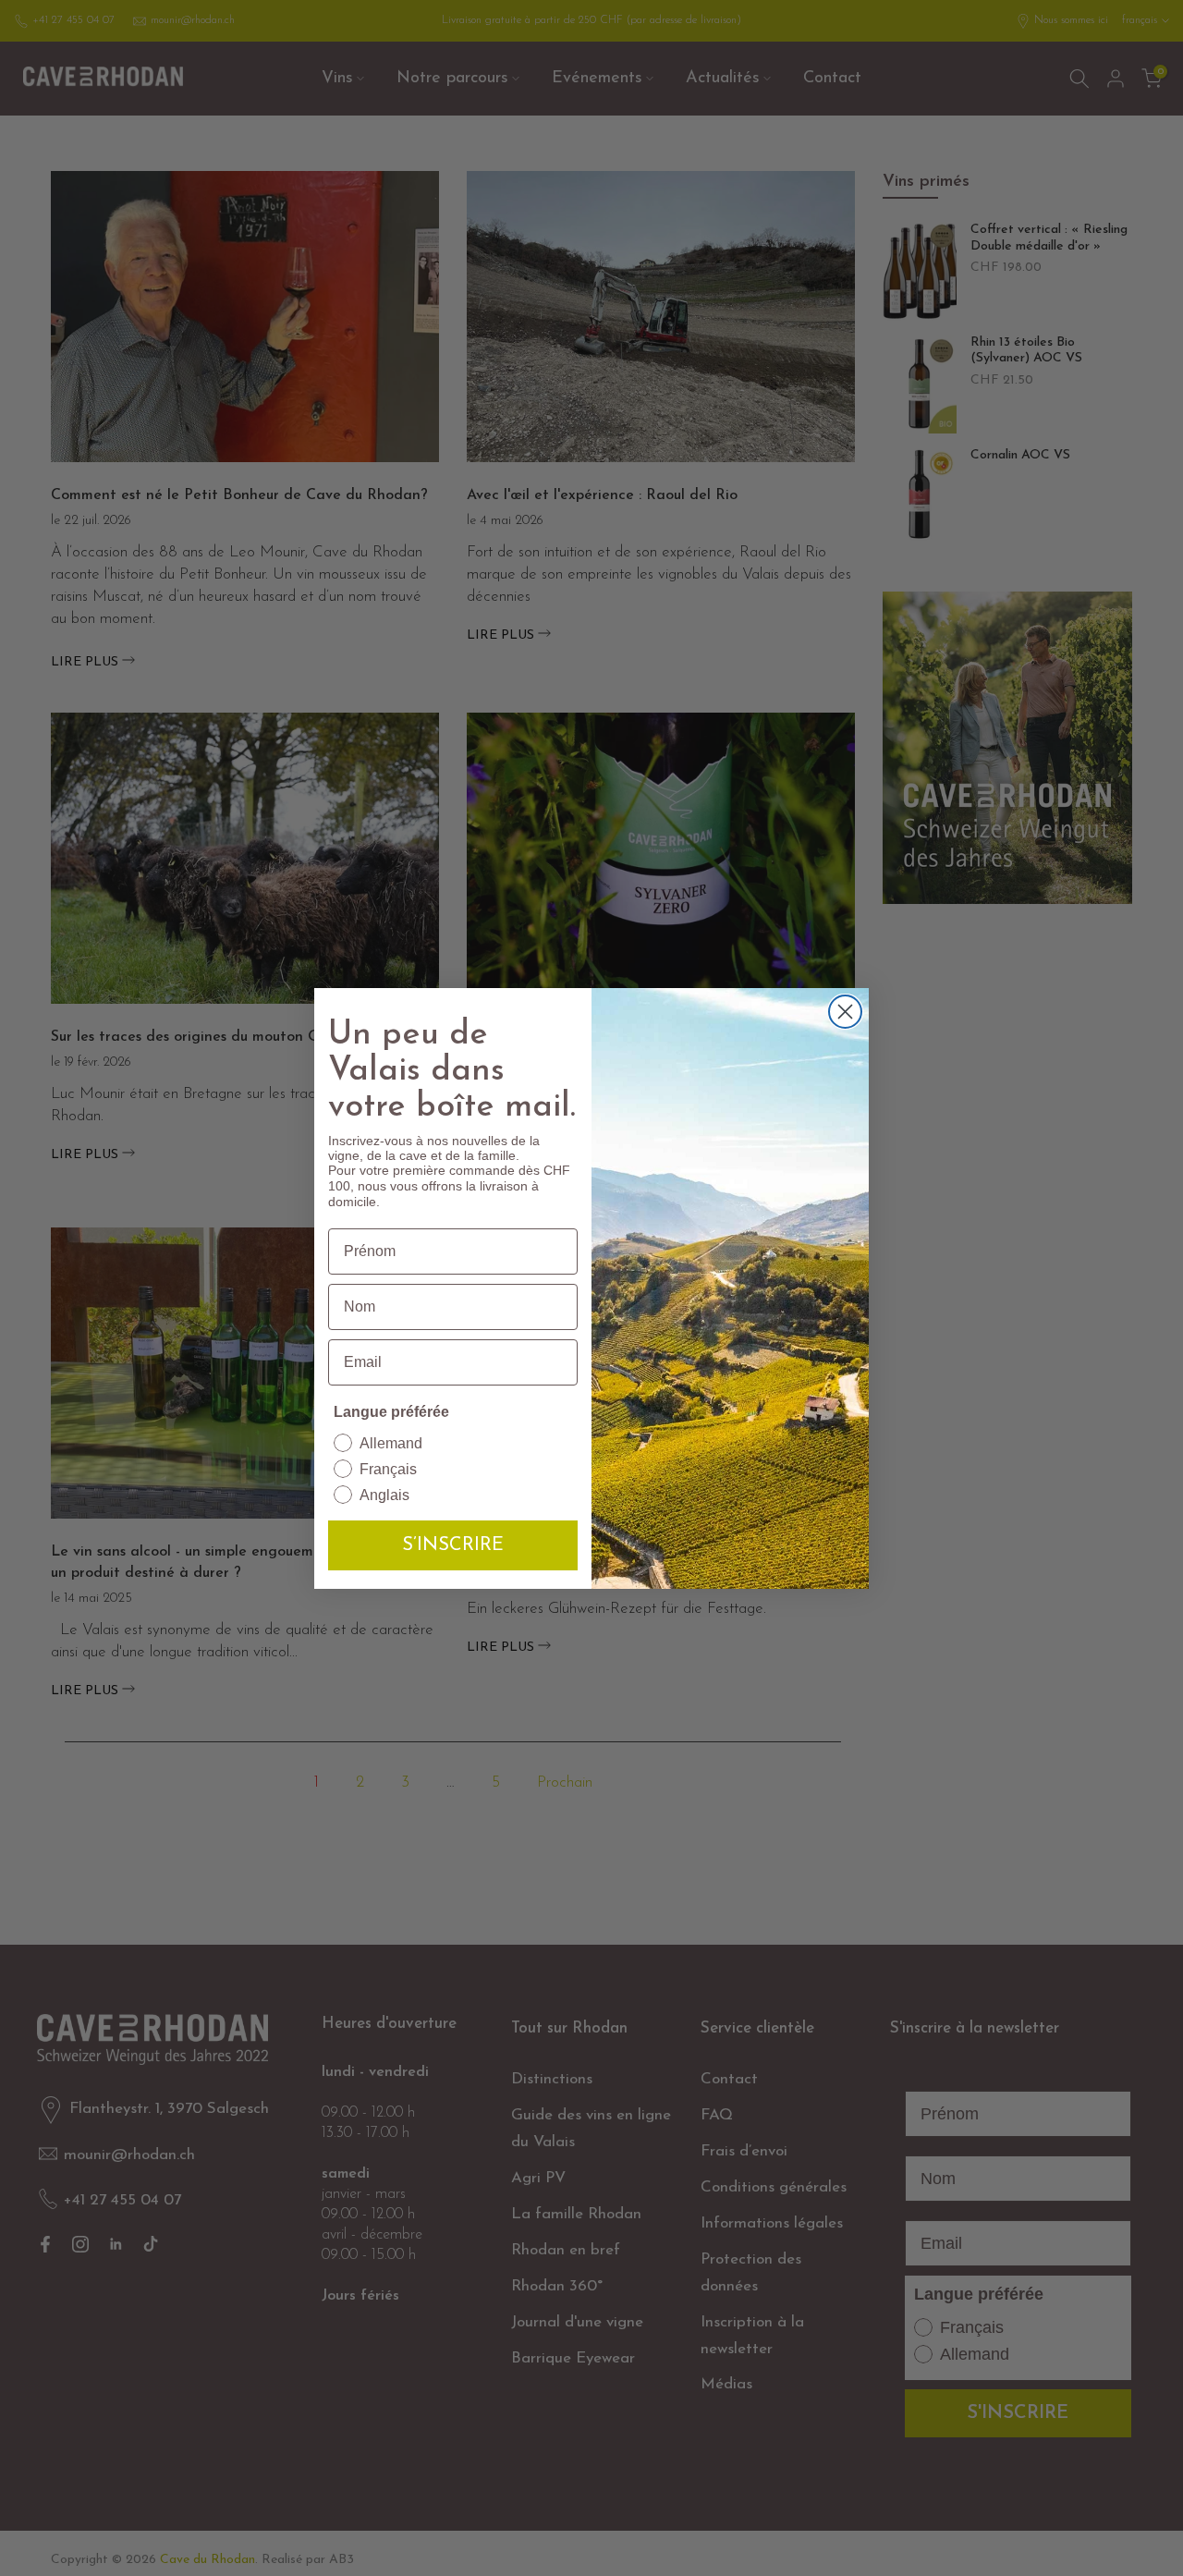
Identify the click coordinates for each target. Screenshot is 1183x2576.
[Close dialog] (845, 1012)
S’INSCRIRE (453, 1545)
